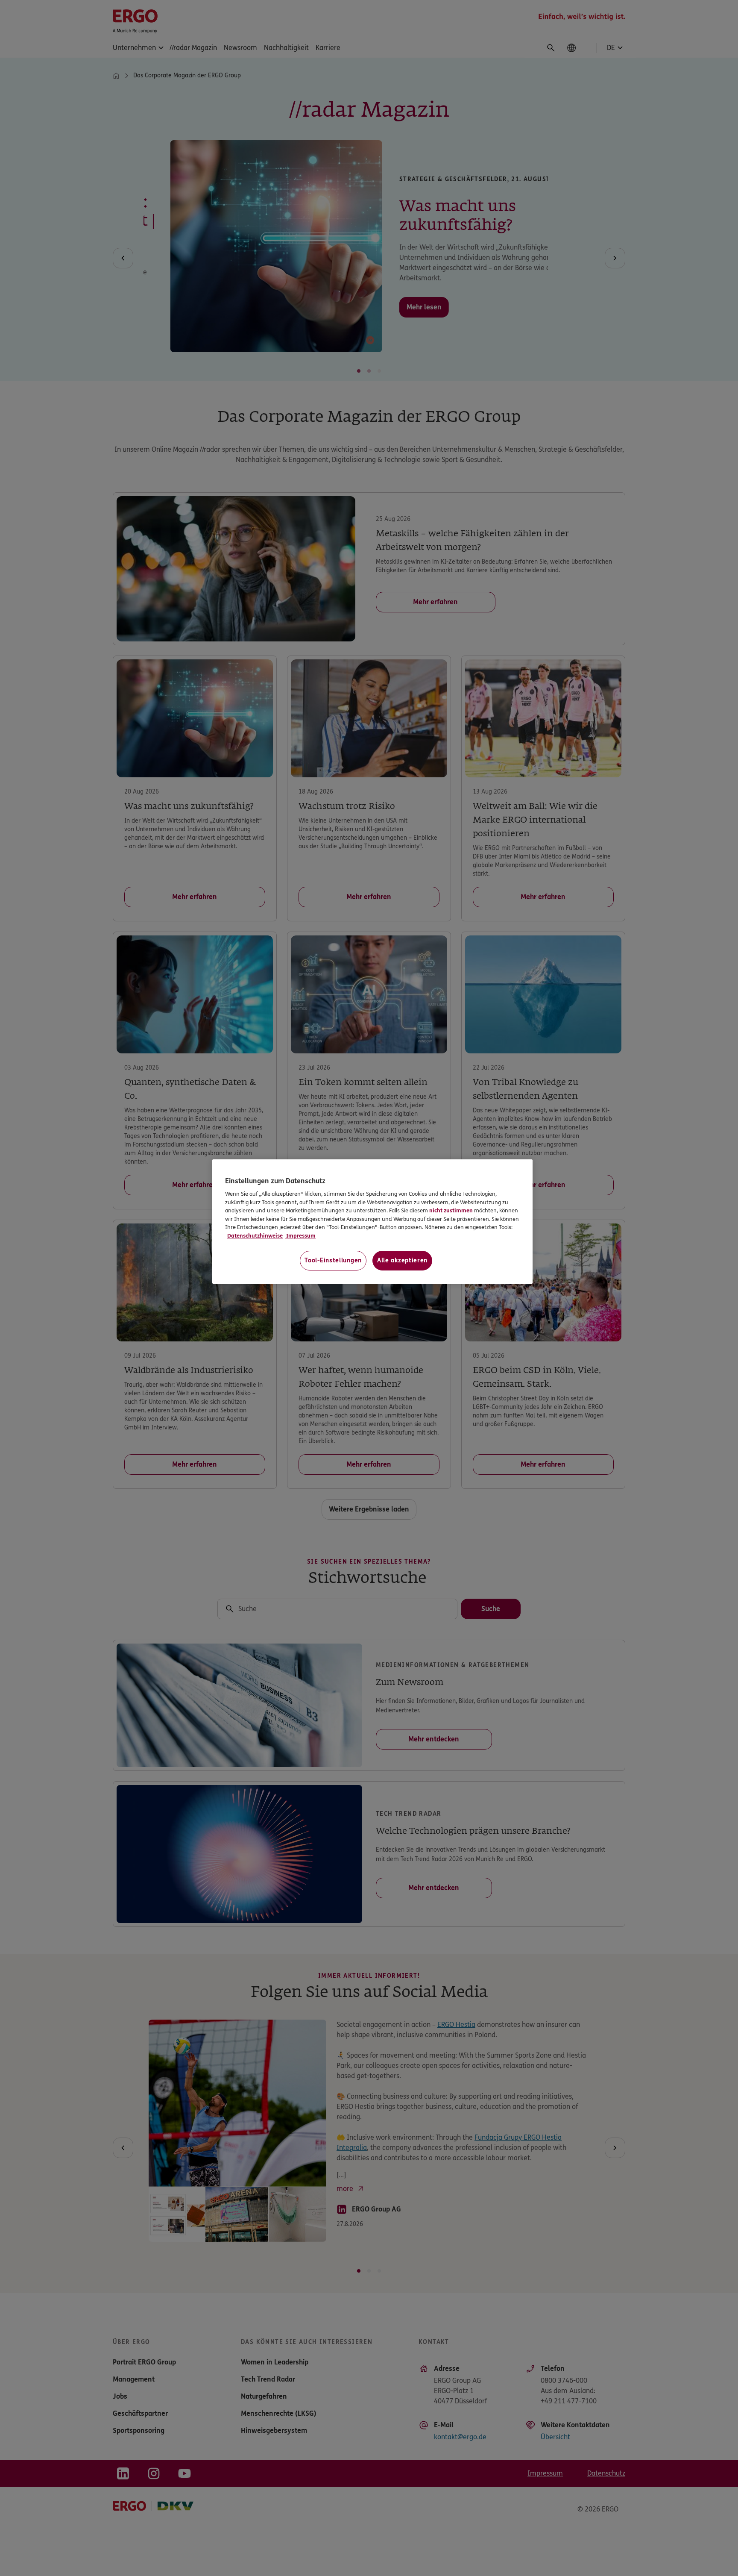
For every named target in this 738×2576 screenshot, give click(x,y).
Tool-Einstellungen (333, 1260)
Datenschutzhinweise (255, 1236)
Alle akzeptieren (402, 1260)
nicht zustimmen (451, 1211)
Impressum (300, 1236)
